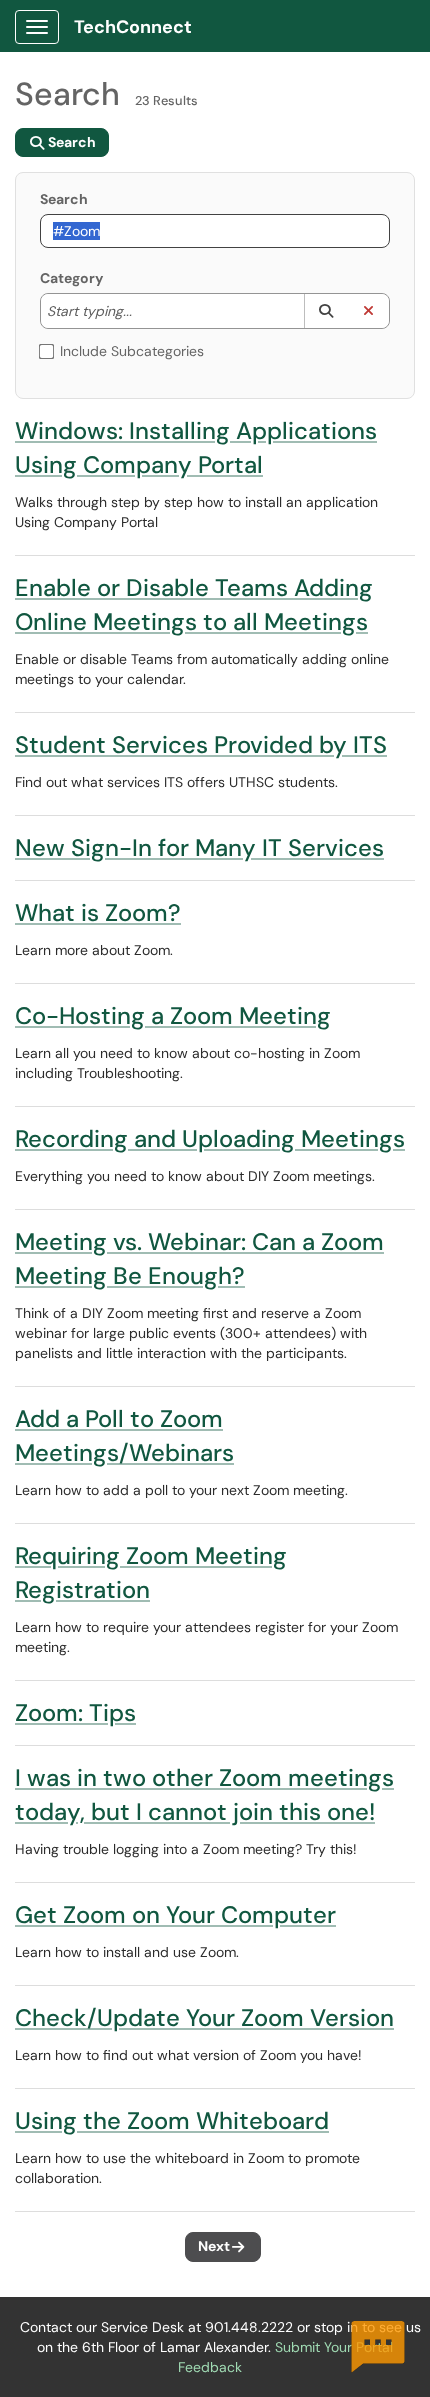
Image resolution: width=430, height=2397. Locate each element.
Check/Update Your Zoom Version (204, 2017)
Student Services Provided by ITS (201, 744)
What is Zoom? (98, 912)
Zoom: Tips (75, 1712)
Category (71, 278)
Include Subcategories (132, 351)
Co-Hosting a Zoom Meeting (173, 1015)
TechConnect (133, 27)
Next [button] (214, 2246)
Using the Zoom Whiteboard (172, 2120)
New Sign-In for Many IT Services (199, 847)
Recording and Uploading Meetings (210, 1138)
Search (64, 199)
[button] (325, 311)
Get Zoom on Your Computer (175, 1914)
